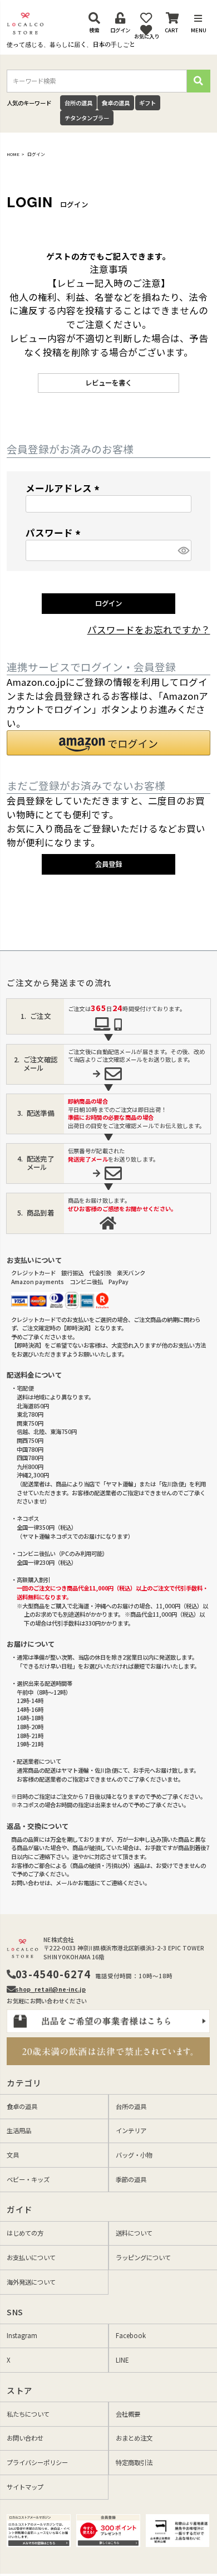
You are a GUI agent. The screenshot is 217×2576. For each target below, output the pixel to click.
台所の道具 (78, 103)
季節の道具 (131, 2179)
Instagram (22, 2335)
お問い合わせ (25, 2438)
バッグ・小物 (134, 2155)
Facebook (131, 2335)
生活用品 (19, 2130)
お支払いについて (31, 2257)
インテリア (131, 2130)
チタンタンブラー (87, 118)
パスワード (55, 533)
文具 (13, 2155)
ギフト (147, 103)
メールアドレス (65, 488)
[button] (108, 743)
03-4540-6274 (53, 1974)
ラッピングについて (143, 2257)
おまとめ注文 (134, 2438)
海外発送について (31, 2282)
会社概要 (128, 2414)
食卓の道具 (116, 103)
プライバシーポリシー (37, 2462)
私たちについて (28, 2414)
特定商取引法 (134, 2462)
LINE (122, 2360)
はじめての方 (25, 2233)
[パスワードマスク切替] (183, 550)
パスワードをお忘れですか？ (149, 630)
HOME (13, 154)
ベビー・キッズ (28, 2179)
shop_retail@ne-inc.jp (51, 1989)
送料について (134, 2233)
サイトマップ (25, 2487)
